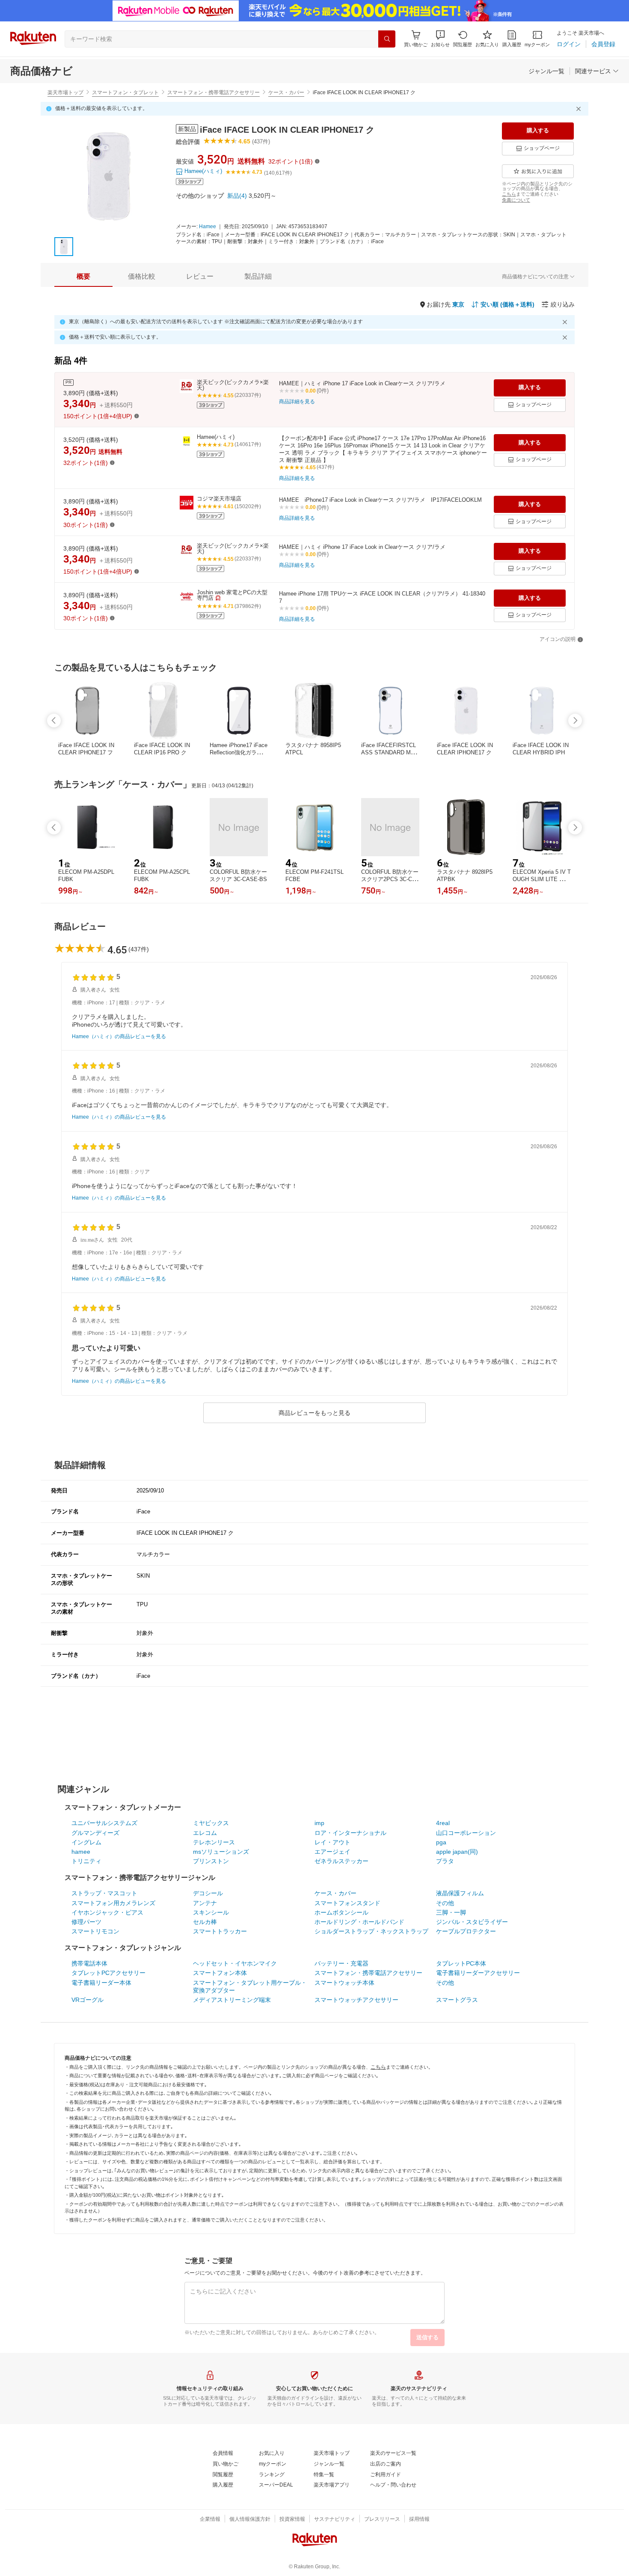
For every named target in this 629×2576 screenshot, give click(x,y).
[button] (440, 39)
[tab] (83, 277)
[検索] (387, 39)
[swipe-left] (54, 721)
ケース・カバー (286, 92)
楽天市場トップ (65, 92)
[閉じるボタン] (580, 109)
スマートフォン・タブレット (125, 92)
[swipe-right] (575, 721)
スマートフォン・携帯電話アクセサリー (214, 92)
